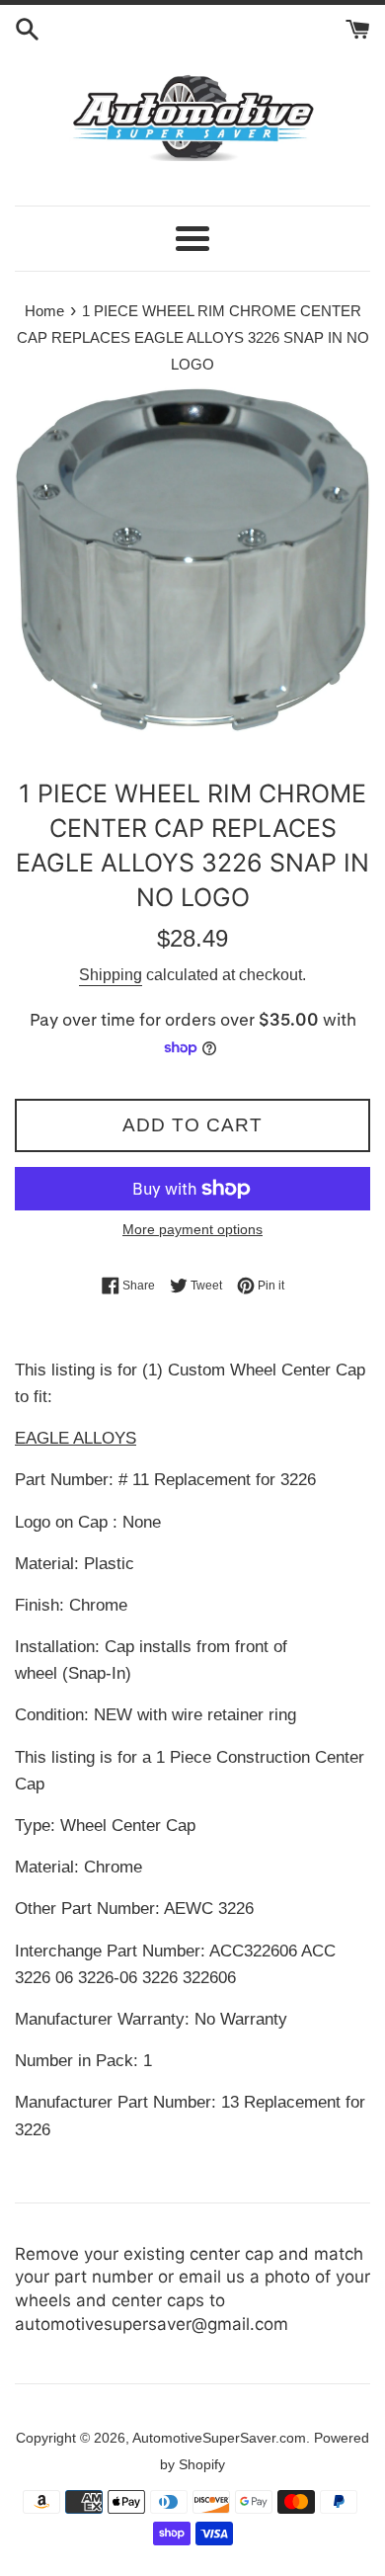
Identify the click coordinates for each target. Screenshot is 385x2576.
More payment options (192, 1229)
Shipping (111, 975)
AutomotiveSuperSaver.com (219, 2438)
